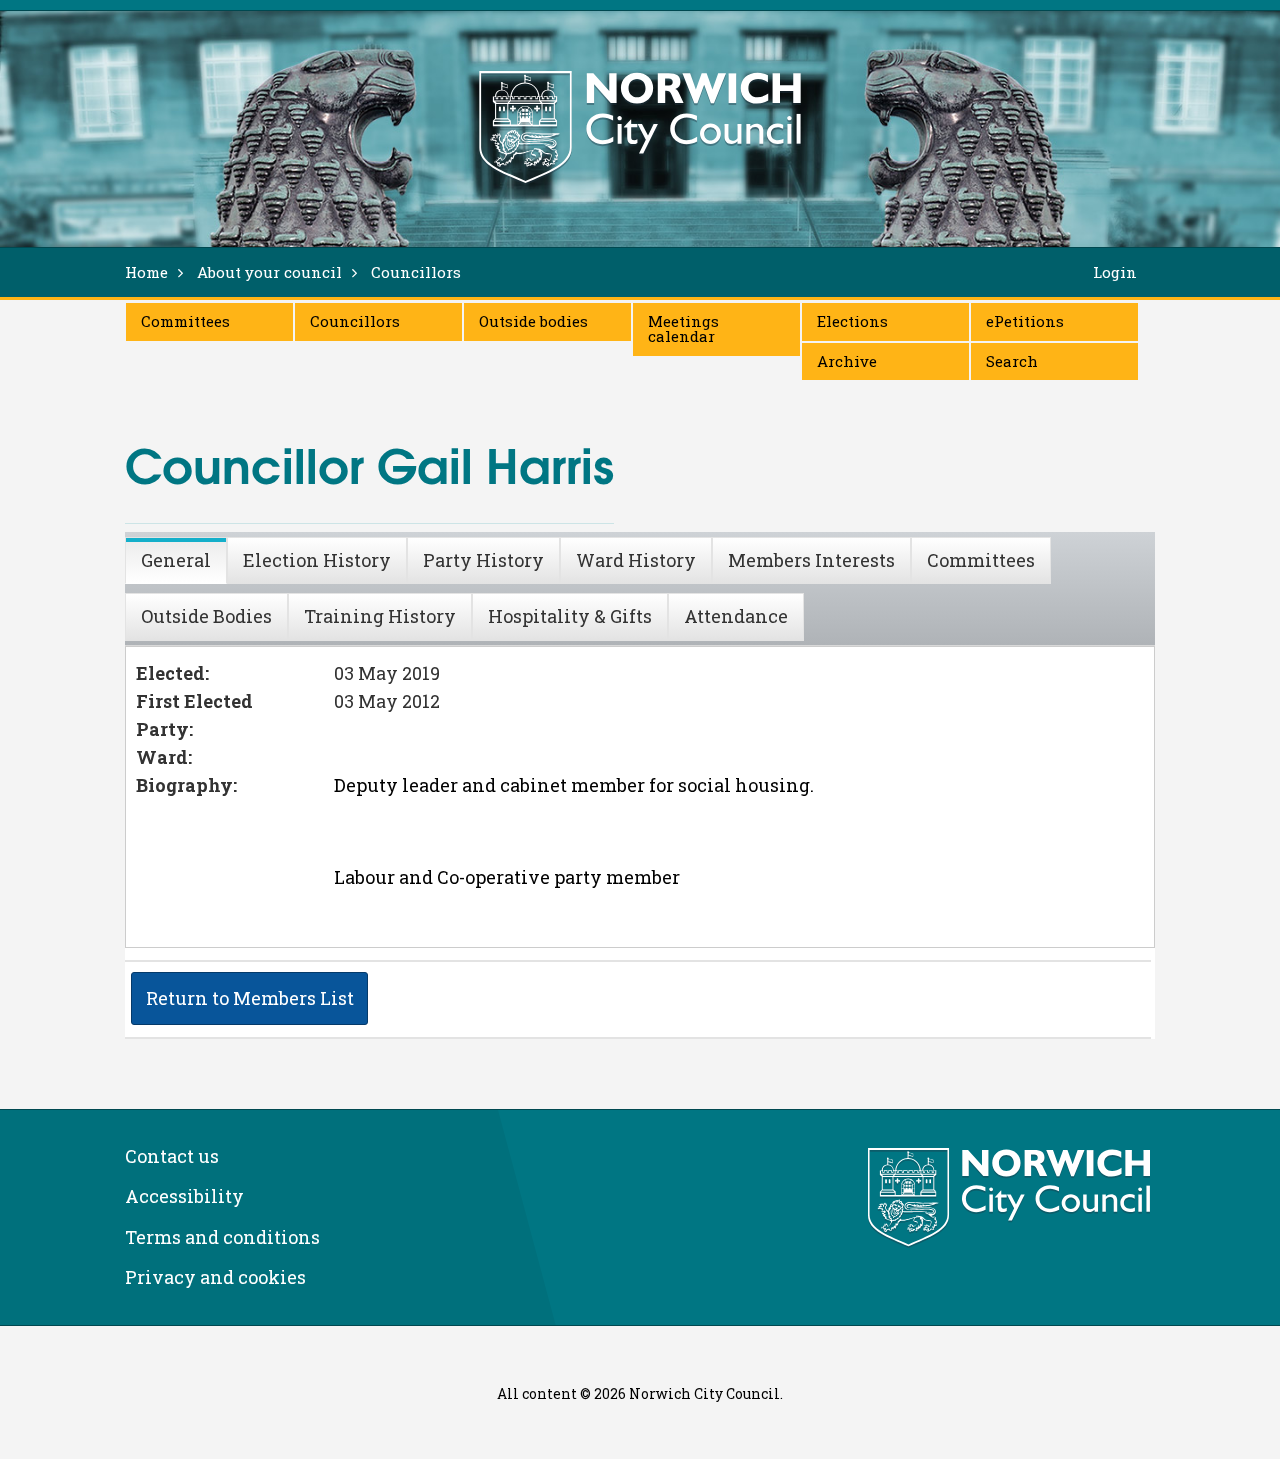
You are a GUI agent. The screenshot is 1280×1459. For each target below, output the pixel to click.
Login (1115, 272)
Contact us (172, 1156)
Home (146, 272)
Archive (847, 361)
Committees (185, 321)
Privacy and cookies (215, 1277)
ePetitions (1025, 321)
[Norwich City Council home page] (640, 127)
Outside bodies (533, 321)
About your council (269, 272)
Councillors (355, 321)
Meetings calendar (683, 328)
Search (1012, 361)
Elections (852, 321)
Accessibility (184, 1196)
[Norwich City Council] (1011, 1198)
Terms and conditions (222, 1237)
